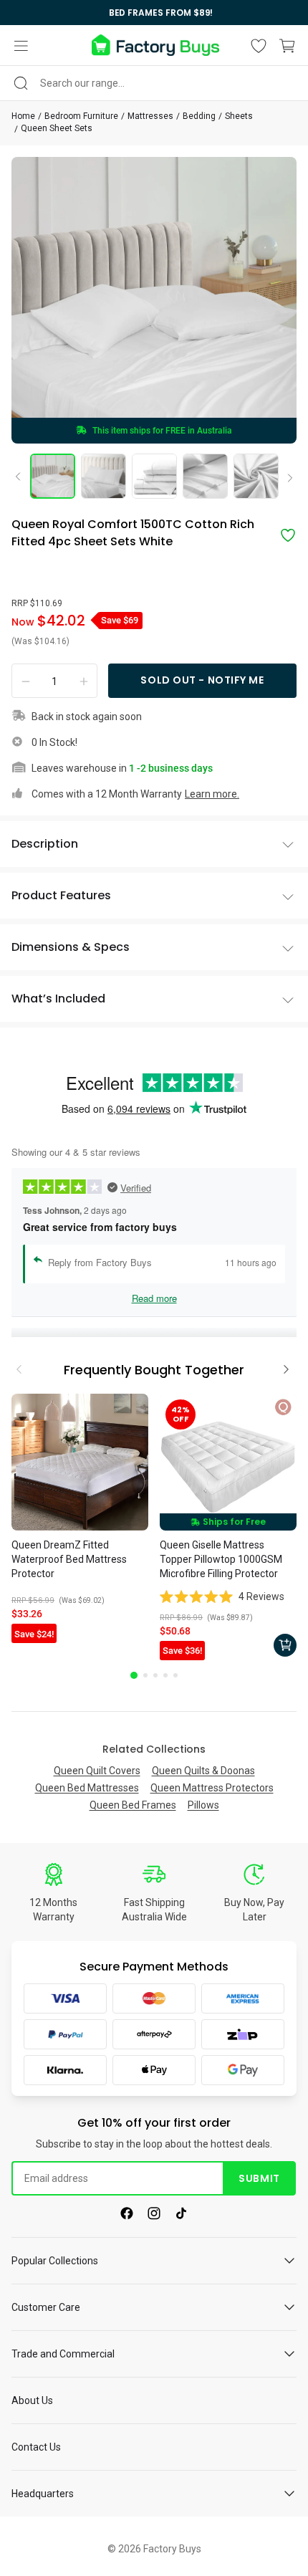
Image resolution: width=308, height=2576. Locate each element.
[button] (21, 46)
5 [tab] (175, 1675)
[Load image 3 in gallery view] (154, 476)
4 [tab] (165, 1675)
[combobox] (154, 83)
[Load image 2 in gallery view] (104, 476)
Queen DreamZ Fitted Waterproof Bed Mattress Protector (69, 1559)
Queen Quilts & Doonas (203, 1771)
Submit (259, 2178)
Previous (23, 476)
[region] (154, 13)
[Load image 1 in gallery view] (53, 476)
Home (23, 116)
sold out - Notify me (202, 680)
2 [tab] (145, 1675)
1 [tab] (134, 1675)
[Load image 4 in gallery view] (205, 476)
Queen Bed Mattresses (87, 1788)
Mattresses (150, 116)
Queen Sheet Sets (57, 128)
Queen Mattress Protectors (212, 1788)
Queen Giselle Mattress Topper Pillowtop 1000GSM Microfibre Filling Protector (221, 1559)
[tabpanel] (80, 1520)
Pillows (203, 1805)
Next (285, 479)
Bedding (199, 116)
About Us (32, 2400)
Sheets (239, 116)
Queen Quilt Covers (97, 1771)
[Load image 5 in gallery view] (256, 476)
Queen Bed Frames (133, 1805)
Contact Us (36, 2447)
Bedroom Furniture (81, 116)
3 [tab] (155, 1675)
